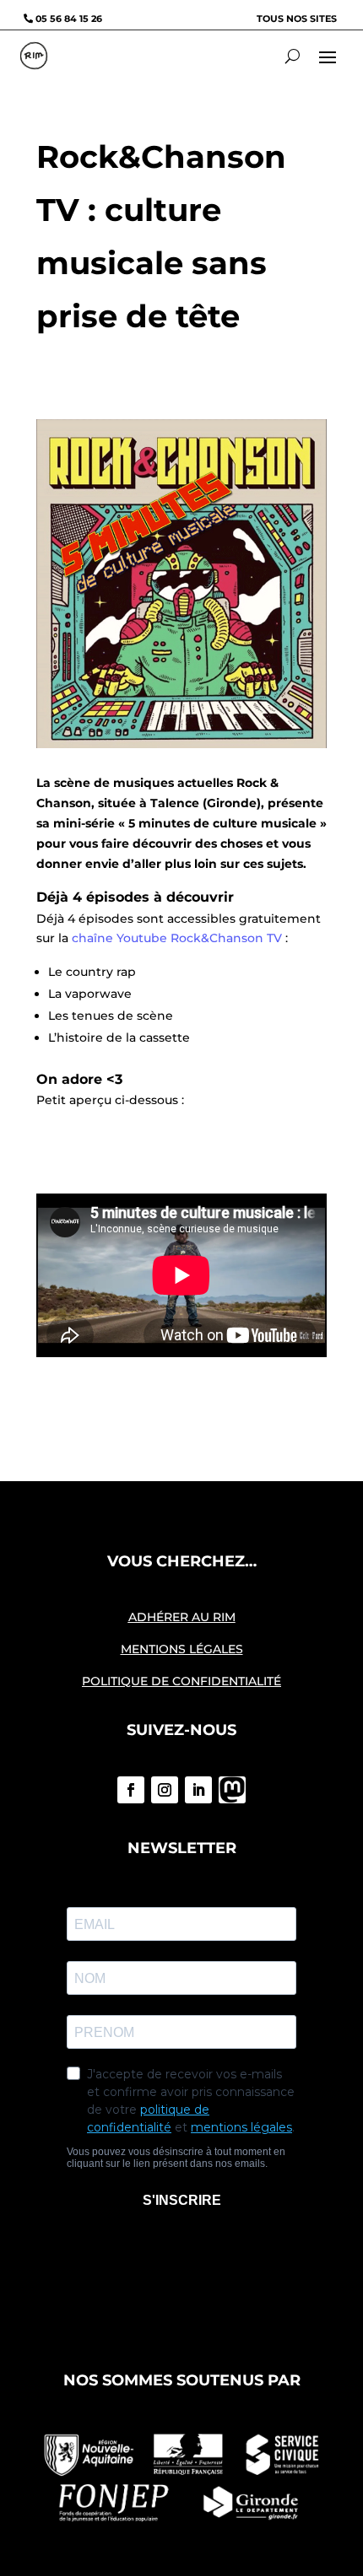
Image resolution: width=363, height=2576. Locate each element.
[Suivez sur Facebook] (131, 1790)
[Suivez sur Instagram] (165, 1790)
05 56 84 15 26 (69, 19)
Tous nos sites (297, 19)
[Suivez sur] (232, 1790)
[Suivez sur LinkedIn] (198, 1790)
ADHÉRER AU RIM (182, 1617)
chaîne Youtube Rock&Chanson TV (177, 938)
